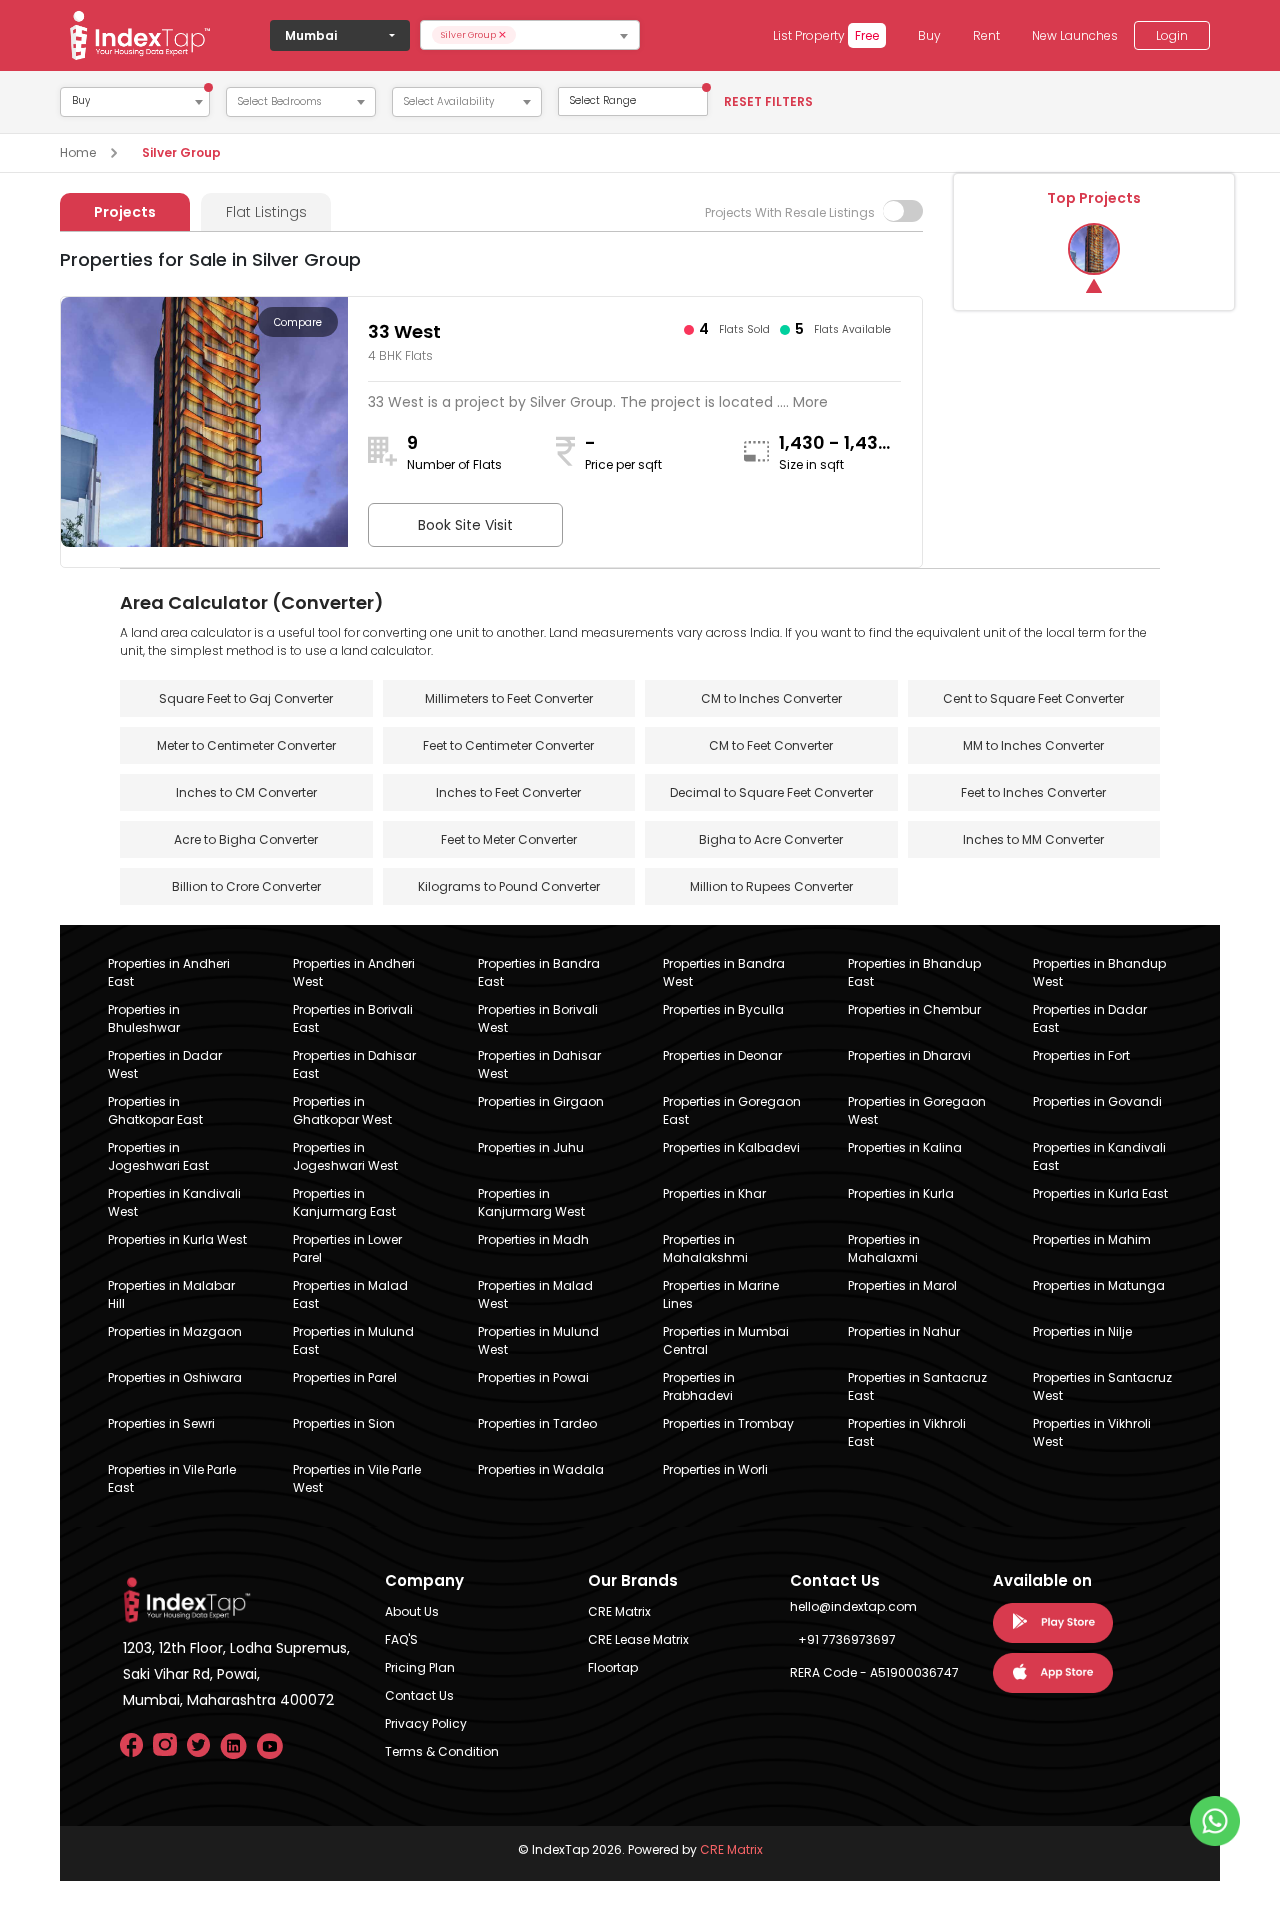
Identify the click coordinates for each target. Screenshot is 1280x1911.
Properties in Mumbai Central (726, 1340)
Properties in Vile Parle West (357, 1478)
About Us (412, 1611)
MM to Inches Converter (1033, 745)
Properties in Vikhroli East (907, 1432)
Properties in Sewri (161, 1423)
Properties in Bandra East (539, 972)
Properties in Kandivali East (1099, 1156)
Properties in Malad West (535, 1294)
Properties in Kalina (905, 1147)
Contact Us (419, 1695)
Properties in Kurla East (1100, 1193)
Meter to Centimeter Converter (246, 745)
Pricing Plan (420, 1667)
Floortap (613, 1667)
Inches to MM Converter (1033, 839)
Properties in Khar (714, 1193)
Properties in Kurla (901, 1193)
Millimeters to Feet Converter (509, 698)
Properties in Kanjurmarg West (531, 1202)
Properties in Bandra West (724, 972)
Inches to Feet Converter (508, 792)
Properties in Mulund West (538, 1340)
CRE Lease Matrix (638, 1639)
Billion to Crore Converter (246, 886)
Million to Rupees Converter (771, 886)
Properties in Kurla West (177, 1239)
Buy (929, 35)
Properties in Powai (533, 1377)
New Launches (1075, 35)
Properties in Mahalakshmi (705, 1248)
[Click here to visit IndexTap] (140, 35)
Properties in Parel (345, 1377)
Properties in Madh (533, 1239)
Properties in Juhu (531, 1147)
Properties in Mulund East (353, 1340)
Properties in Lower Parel (347, 1248)
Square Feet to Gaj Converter (246, 698)
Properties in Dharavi (909, 1055)
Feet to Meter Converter (509, 839)
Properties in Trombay (728, 1423)
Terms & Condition (442, 1751)
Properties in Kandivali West (174, 1202)
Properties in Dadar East (1090, 1018)
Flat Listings (266, 212)
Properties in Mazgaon (175, 1331)
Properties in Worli (715, 1469)
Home (78, 152)
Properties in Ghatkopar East (155, 1110)
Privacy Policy (426, 1723)
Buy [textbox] (81, 101)
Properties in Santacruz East (917, 1386)
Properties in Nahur (904, 1331)
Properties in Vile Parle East (172, 1478)
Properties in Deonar (722, 1055)
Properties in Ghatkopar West (342, 1110)
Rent (986, 35)
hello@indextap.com (853, 1606)
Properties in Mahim (1092, 1239)
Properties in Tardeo (537, 1423)
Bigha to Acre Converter (771, 839)
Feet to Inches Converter (1033, 792)
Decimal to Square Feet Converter (771, 792)
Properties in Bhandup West (1099, 972)
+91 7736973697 (847, 1639)
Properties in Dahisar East (354, 1064)
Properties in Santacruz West (1102, 1386)
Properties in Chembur (914, 1009)
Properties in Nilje (1082, 1331)
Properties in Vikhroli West (1092, 1432)
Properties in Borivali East (353, 1018)
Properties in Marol (902, 1285)
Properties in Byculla (723, 1009)
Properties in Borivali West (538, 1018)
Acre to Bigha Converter (246, 839)
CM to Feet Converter (771, 745)
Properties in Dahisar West (539, 1064)
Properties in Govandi (1097, 1101)
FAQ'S (401, 1639)
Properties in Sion (344, 1423)
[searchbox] (577, 35)
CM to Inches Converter (771, 698)
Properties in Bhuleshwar (144, 1018)
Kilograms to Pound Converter (509, 886)
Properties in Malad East (350, 1294)
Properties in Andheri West (354, 972)
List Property (826, 35)
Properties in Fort (1081, 1055)
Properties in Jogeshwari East (158, 1156)
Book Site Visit (465, 525)
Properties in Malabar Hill (171, 1294)
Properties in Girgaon (541, 1101)
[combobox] (530, 35)
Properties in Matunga (1099, 1285)
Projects (125, 212)
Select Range (603, 100)
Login (1172, 35)
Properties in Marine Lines (721, 1294)
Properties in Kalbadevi (731, 1147)
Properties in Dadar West (165, 1064)
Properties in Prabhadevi (699, 1386)
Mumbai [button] (311, 35)
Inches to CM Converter (246, 792)
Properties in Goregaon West (917, 1110)
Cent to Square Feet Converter (1033, 698)
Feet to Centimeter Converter (508, 745)
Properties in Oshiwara (175, 1377)
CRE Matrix (619, 1611)
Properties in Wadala (541, 1469)
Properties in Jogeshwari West (345, 1156)
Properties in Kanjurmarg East (344, 1202)
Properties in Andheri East (169, 972)
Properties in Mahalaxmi (884, 1248)
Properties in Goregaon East (732, 1110)
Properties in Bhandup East (914, 972)
